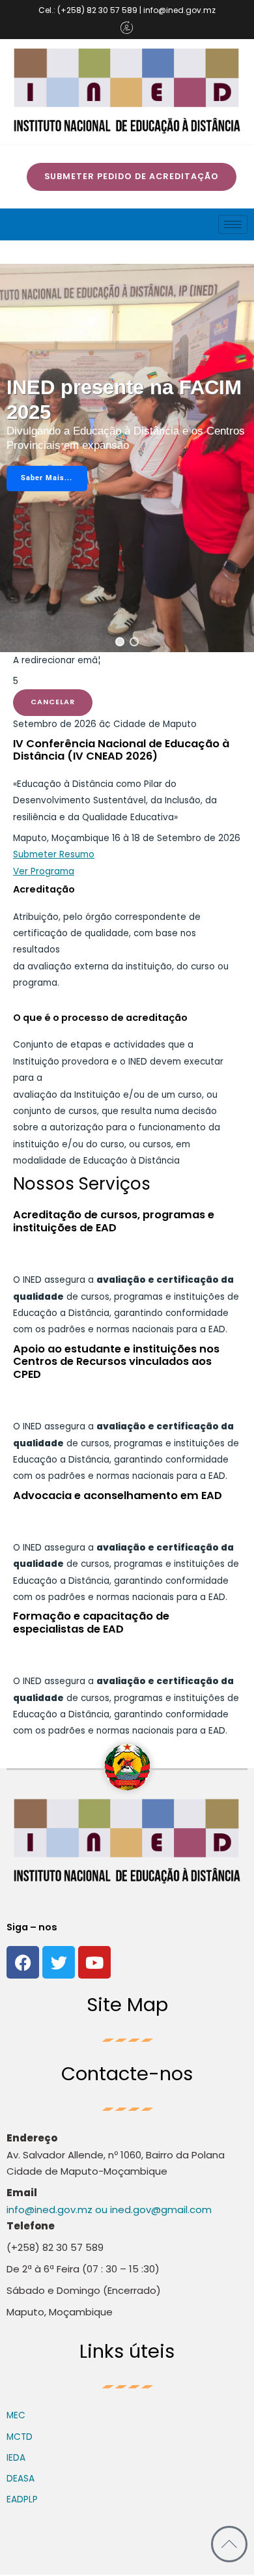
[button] (120, 642)
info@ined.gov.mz (49, 2210)
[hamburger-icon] (233, 224)
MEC (16, 2415)
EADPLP (22, 2499)
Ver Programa (44, 871)
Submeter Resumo (54, 854)
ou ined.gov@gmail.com (152, 2210)
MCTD (20, 2437)
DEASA (21, 2479)
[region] (127, 458)
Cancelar (53, 702)
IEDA (16, 2458)
